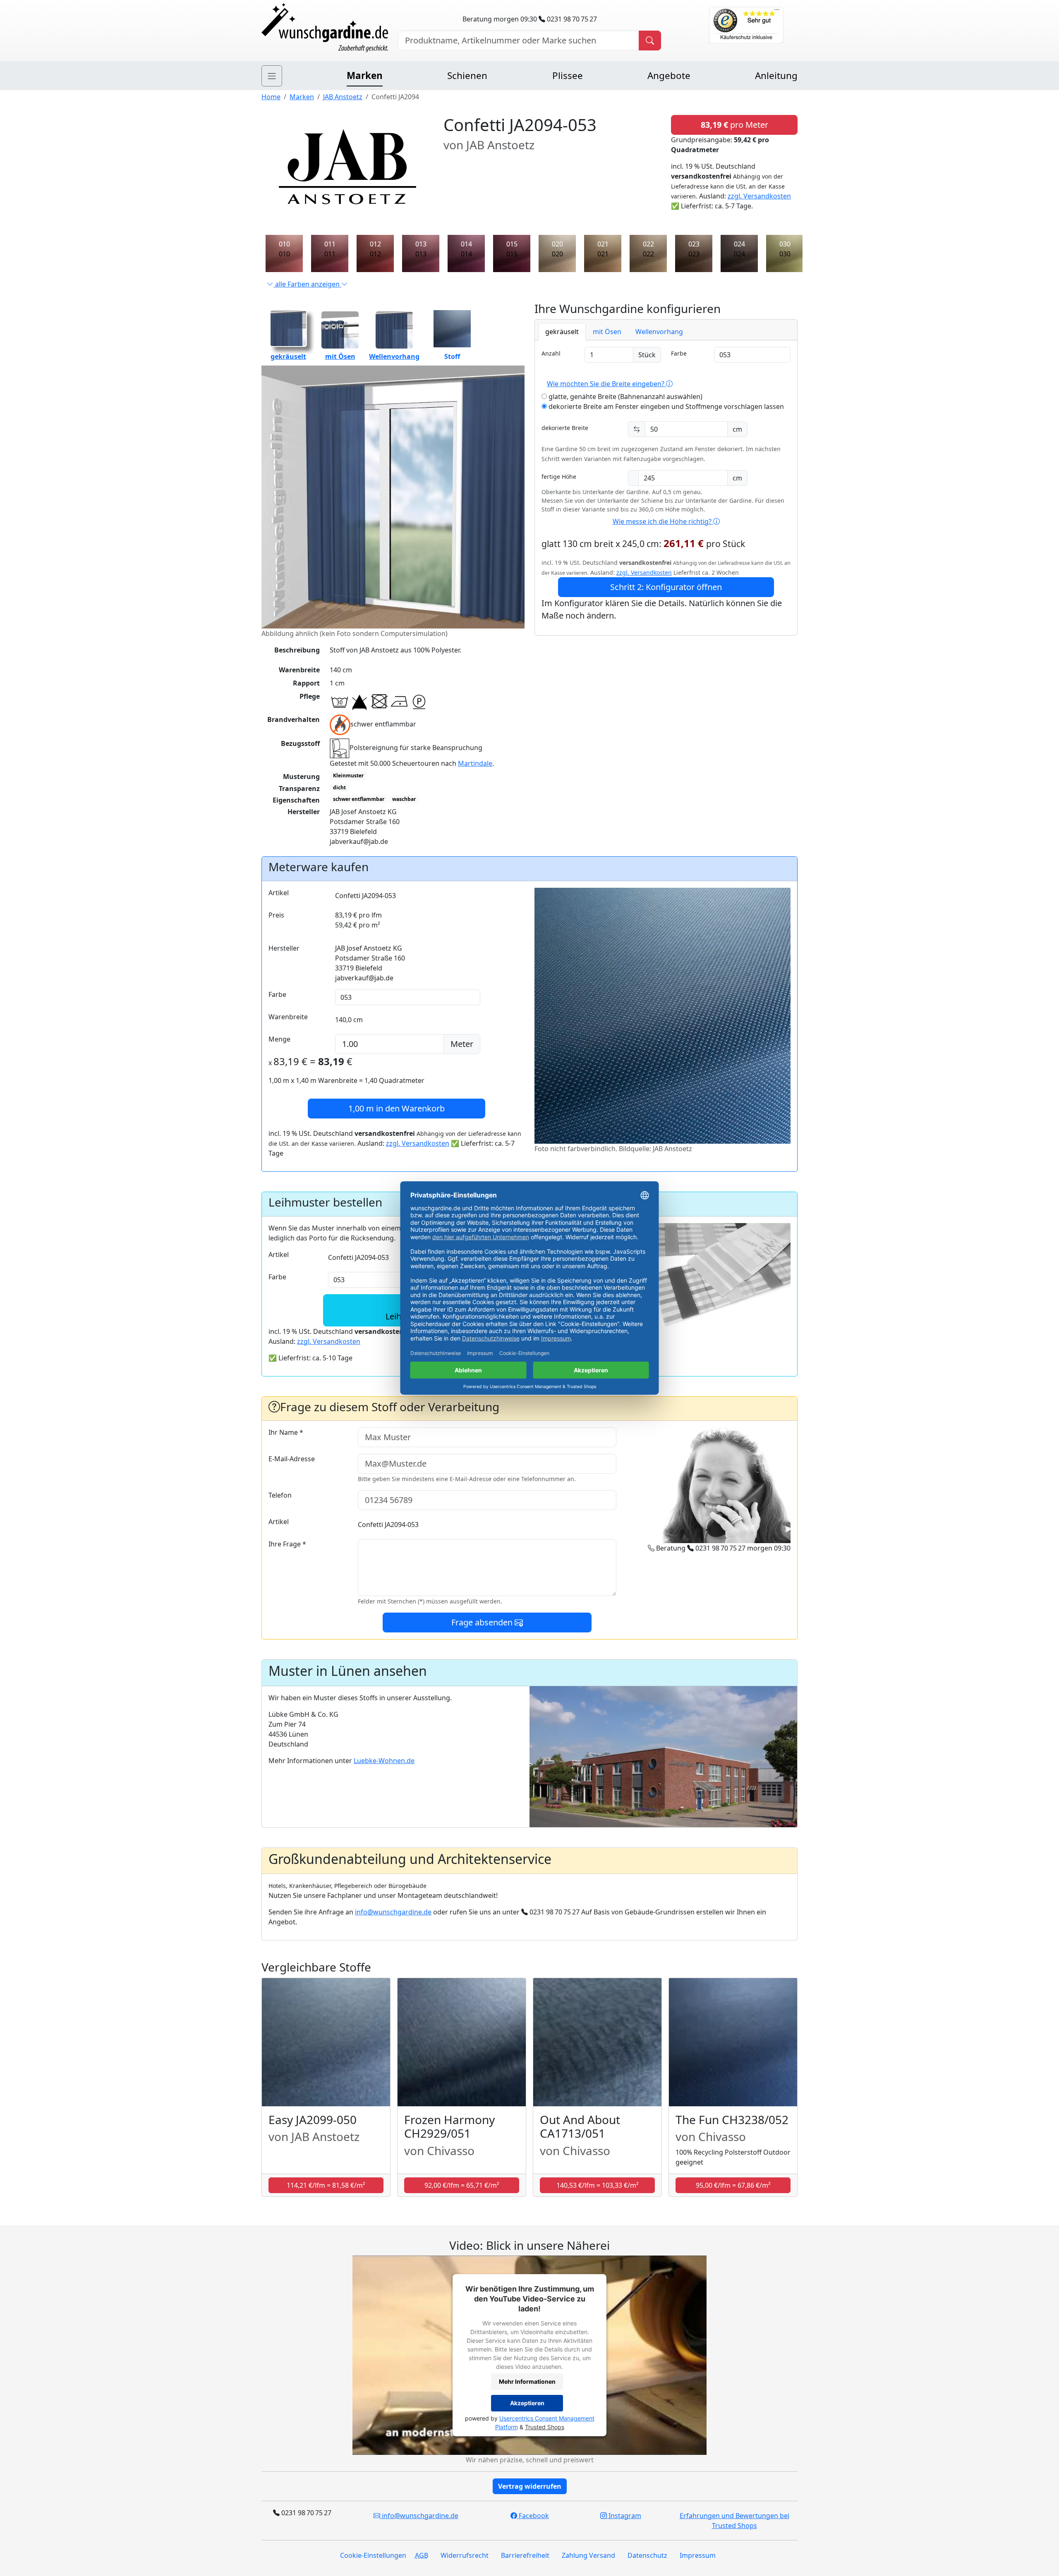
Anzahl (551, 353)
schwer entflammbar (359, 799)
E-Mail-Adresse (292, 1459)
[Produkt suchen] (650, 41)
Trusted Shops (545, 2427)
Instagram (624, 2516)
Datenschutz (647, 2555)
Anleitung (776, 75)
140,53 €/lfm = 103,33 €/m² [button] (598, 2185)
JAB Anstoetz (343, 97)
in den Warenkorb (397, 1108)
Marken (365, 75)
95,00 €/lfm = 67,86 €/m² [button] (733, 2185)
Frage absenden (483, 1622)
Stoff (452, 356)
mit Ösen (340, 356)
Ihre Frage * (287, 1544)
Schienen (467, 75)
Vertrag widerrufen (530, 2486)
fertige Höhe (559, 477)
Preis (276, 915)
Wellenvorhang (394, 356)
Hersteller (284, 948)
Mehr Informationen (527, 2381)
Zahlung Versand (588, 2555)
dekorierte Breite (565, 428)
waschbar (404, 799)
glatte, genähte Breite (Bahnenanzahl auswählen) (625, 397)
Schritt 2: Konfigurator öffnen (666, 587)
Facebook (533, 2516)
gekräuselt (288, 356)
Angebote (669, 75)
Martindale (475, 763)
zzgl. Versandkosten (759, 196)
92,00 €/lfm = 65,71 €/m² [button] (462, 2185)
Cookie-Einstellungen (373, 2555)
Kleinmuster (348, 775)
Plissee (568, 75)
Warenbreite (288, 1017)
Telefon (280, 1495)
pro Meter (734, 125)
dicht (339, 787)
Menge (279, 1039)
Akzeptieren (527, 2403)
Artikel (279, 893)
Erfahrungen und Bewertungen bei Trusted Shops (734, 2521)
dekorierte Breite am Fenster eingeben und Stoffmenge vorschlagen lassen (665, 406)
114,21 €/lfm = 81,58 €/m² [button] (326, 2185)
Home (271, 97)
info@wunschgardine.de (393, 1912)
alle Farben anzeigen (307, 284)
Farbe (679, 353)
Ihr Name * (286, 1432)
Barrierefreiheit (525, 2555)
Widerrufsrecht (465, 2555)
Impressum (698, 2555)
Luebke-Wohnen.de (384, 1761)
